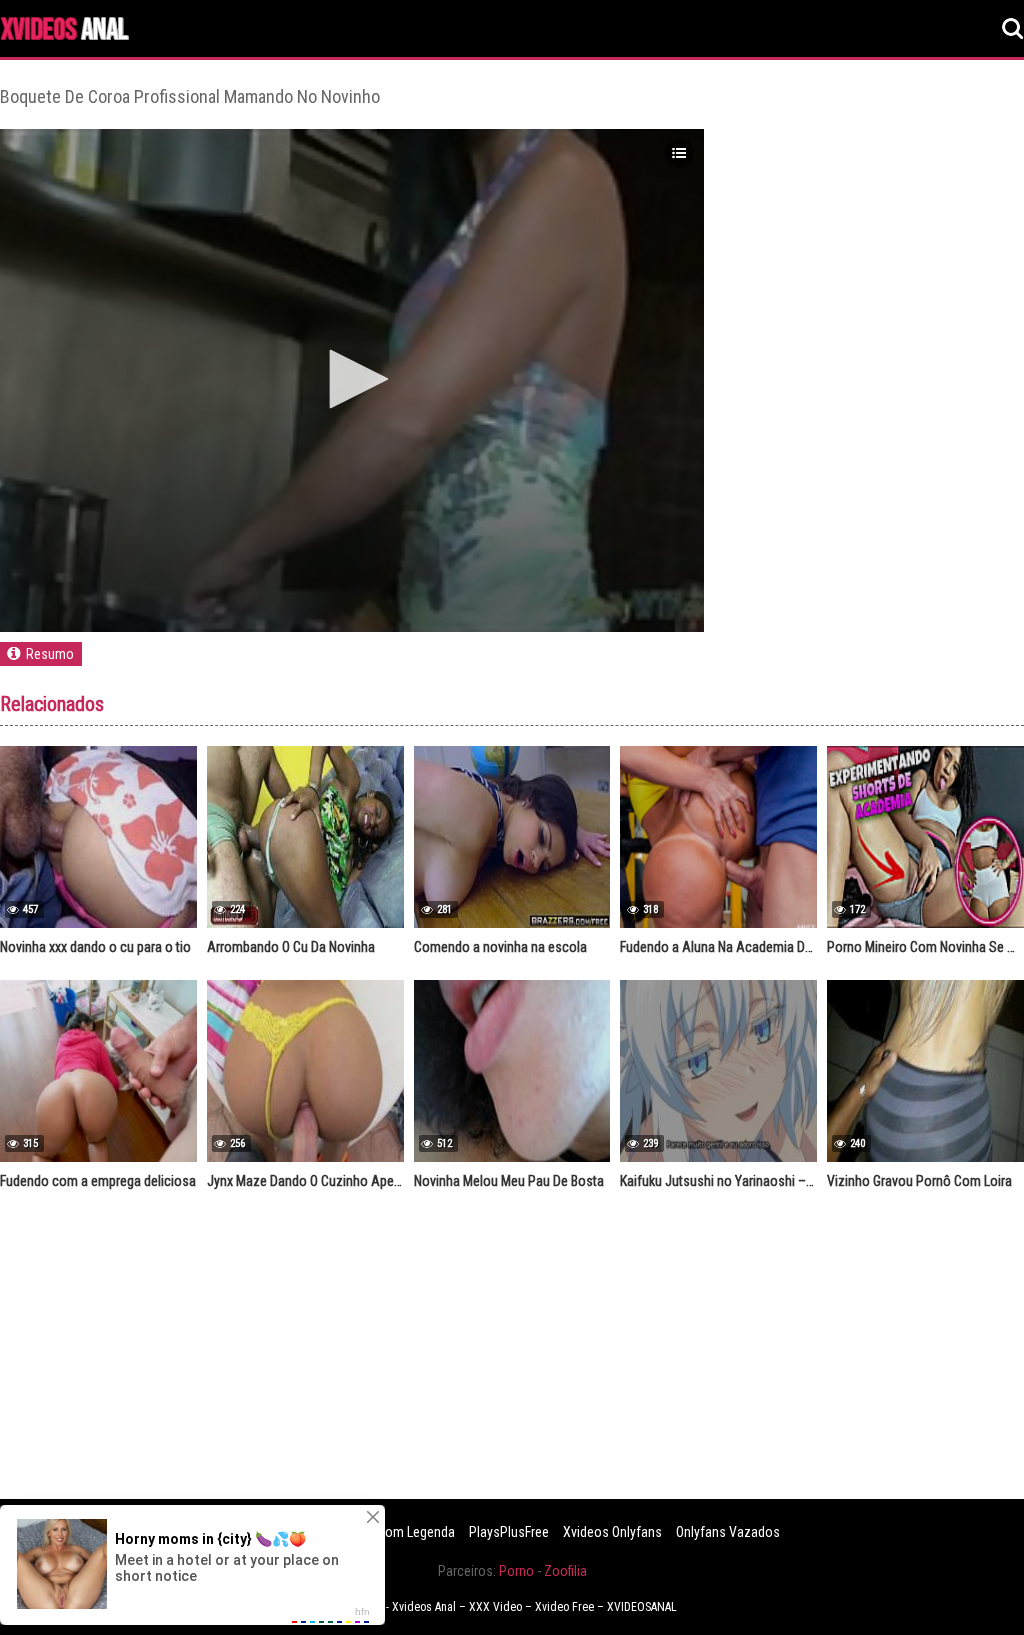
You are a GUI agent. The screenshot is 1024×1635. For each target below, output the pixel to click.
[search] (1013, 29)
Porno (516, 1571)
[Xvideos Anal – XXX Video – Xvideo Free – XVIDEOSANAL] (65, 31)
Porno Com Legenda (397, 1532)
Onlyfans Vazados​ (728, 1532)
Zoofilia (565, 1571)
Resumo (50, 654)
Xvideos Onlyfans (612, 1532)
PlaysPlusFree (509, 1532)
